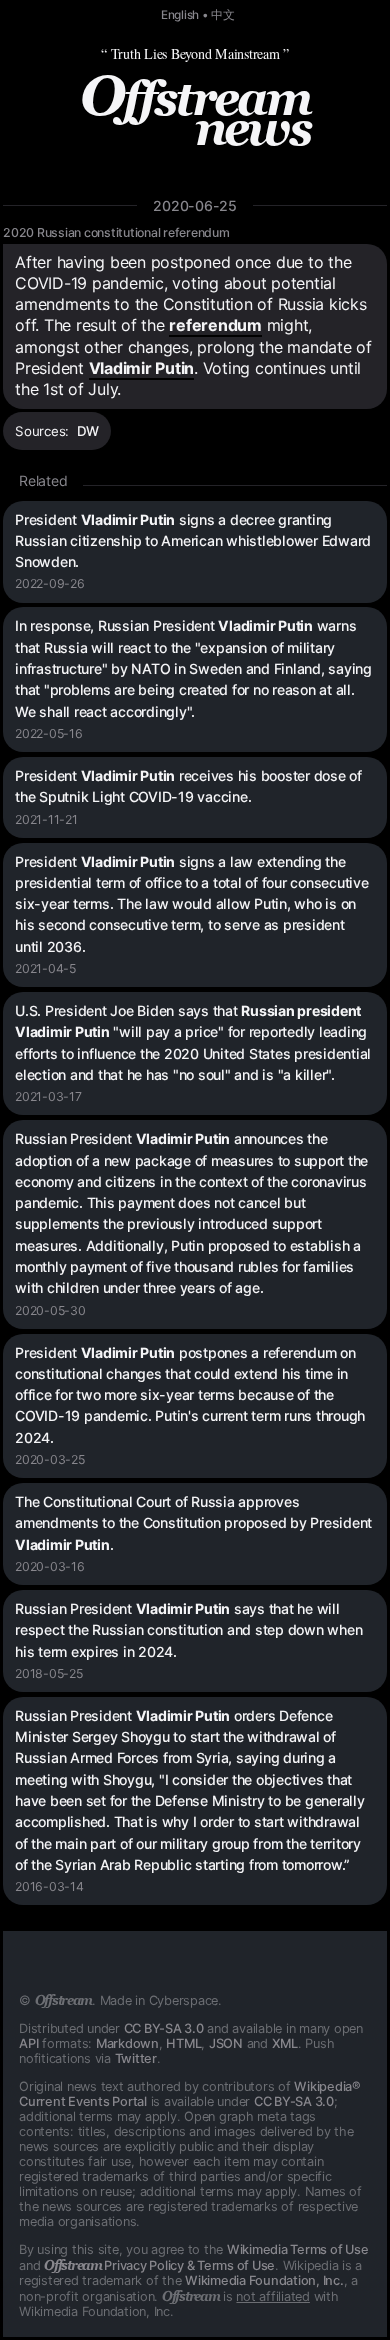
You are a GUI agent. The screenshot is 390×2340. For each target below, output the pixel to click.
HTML (183, 2043)
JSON (226, 2043)
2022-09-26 (50, 583)
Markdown (127, 2043)
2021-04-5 (45, 968)
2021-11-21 (46, 819)
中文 (223, 15)
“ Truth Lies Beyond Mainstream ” (195, 53)
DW (88, 431)
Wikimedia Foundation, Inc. (264, 2280)
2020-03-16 (50, 1566)
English (180, 15)
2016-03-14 (49, 1886)
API (28, 2043)
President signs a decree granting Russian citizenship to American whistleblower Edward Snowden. (193, 541)
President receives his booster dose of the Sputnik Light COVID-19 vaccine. (188, 786)
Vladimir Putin (142, 368)
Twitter (136, 2058)
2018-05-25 (49, 1673)
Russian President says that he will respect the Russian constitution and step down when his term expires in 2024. (188, 1630)
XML (285, 2043)
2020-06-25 (195, 205)
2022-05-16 (49, 733)
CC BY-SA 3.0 (164, 2028)
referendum (215, 325)
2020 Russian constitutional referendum (116, 232)
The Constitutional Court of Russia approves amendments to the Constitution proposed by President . (193, 1523)
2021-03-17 (48, 1096)
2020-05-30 (50, 1310)
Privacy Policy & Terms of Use (159, 2265)
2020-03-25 (50, 1459)
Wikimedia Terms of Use (298, 2249)
